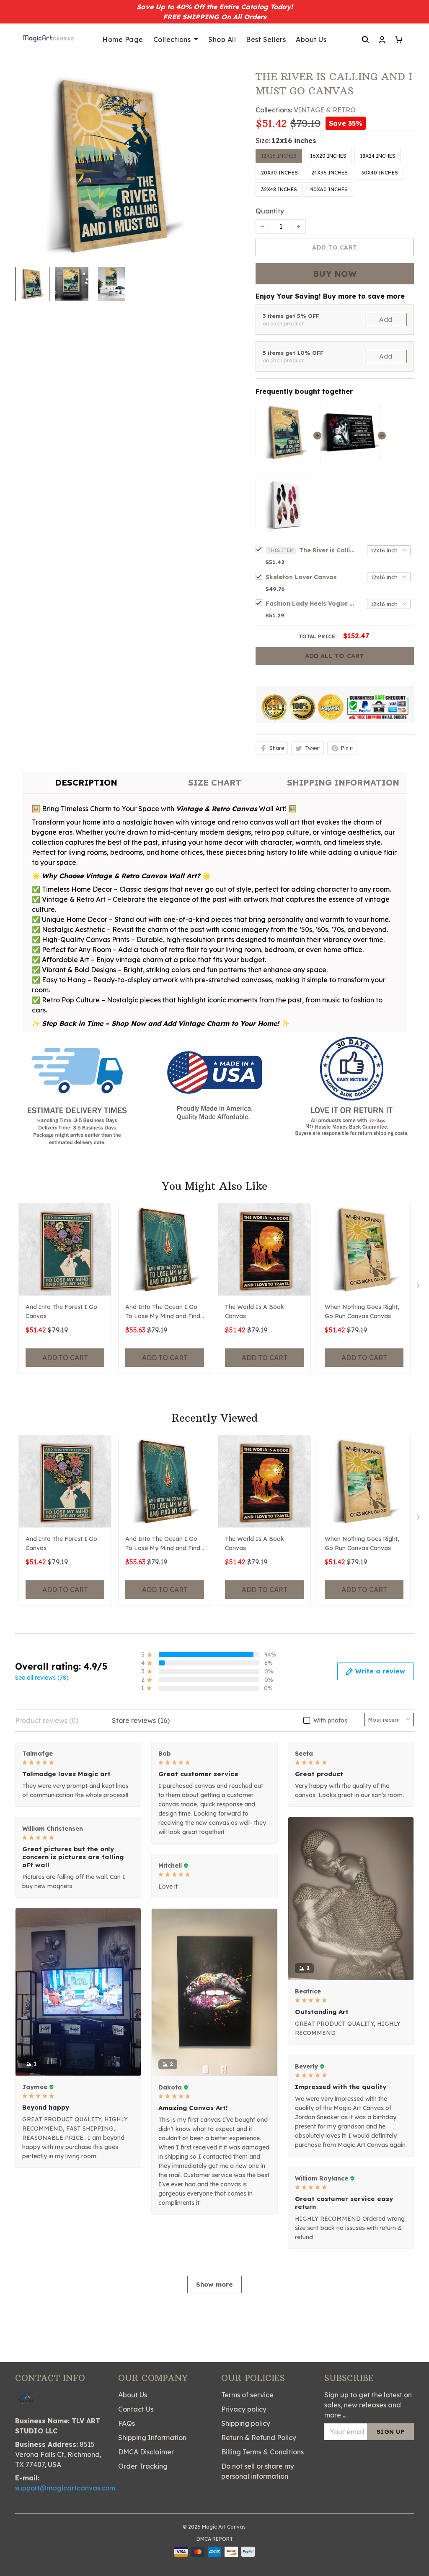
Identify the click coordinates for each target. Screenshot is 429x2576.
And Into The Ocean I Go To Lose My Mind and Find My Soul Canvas (163, 1312)
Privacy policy (244, 2409)
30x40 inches (380, 173)
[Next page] (419, 1287)
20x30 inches (279, 173)
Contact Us (136, 2409)
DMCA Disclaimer (146, 2452)
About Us (311, 39)
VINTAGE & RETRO (325, 110)
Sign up (391, 2432)
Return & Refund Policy (259, 2438)
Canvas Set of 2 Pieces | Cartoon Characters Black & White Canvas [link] (97, 2548)
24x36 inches (330, 173)
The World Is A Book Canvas (255, 1311)
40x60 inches (329, 189)
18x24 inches (378, 156)
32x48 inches (279, 189)
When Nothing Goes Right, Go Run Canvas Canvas (362, 1311)
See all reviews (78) (42, 1678)
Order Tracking (143, 2466)
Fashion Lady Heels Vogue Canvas (312, 604)
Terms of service (247, 2395)
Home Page (123, 39)
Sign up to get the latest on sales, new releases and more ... (368, 2405)
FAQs (127, 2423)
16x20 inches (328, 156)
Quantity (270, 211)
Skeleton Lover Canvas (301, 577)
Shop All (222, 39)
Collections (172, 39)
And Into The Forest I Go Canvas (61, 1311)
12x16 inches (294, 141)
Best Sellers (266, 39)
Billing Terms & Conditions (262, 2452)
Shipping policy (246, 2423)
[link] (31, 2545)
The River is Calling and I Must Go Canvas (328, 550)
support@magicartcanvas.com (65, 2488)
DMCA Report (215, 2539)
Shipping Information (152, 2438)
